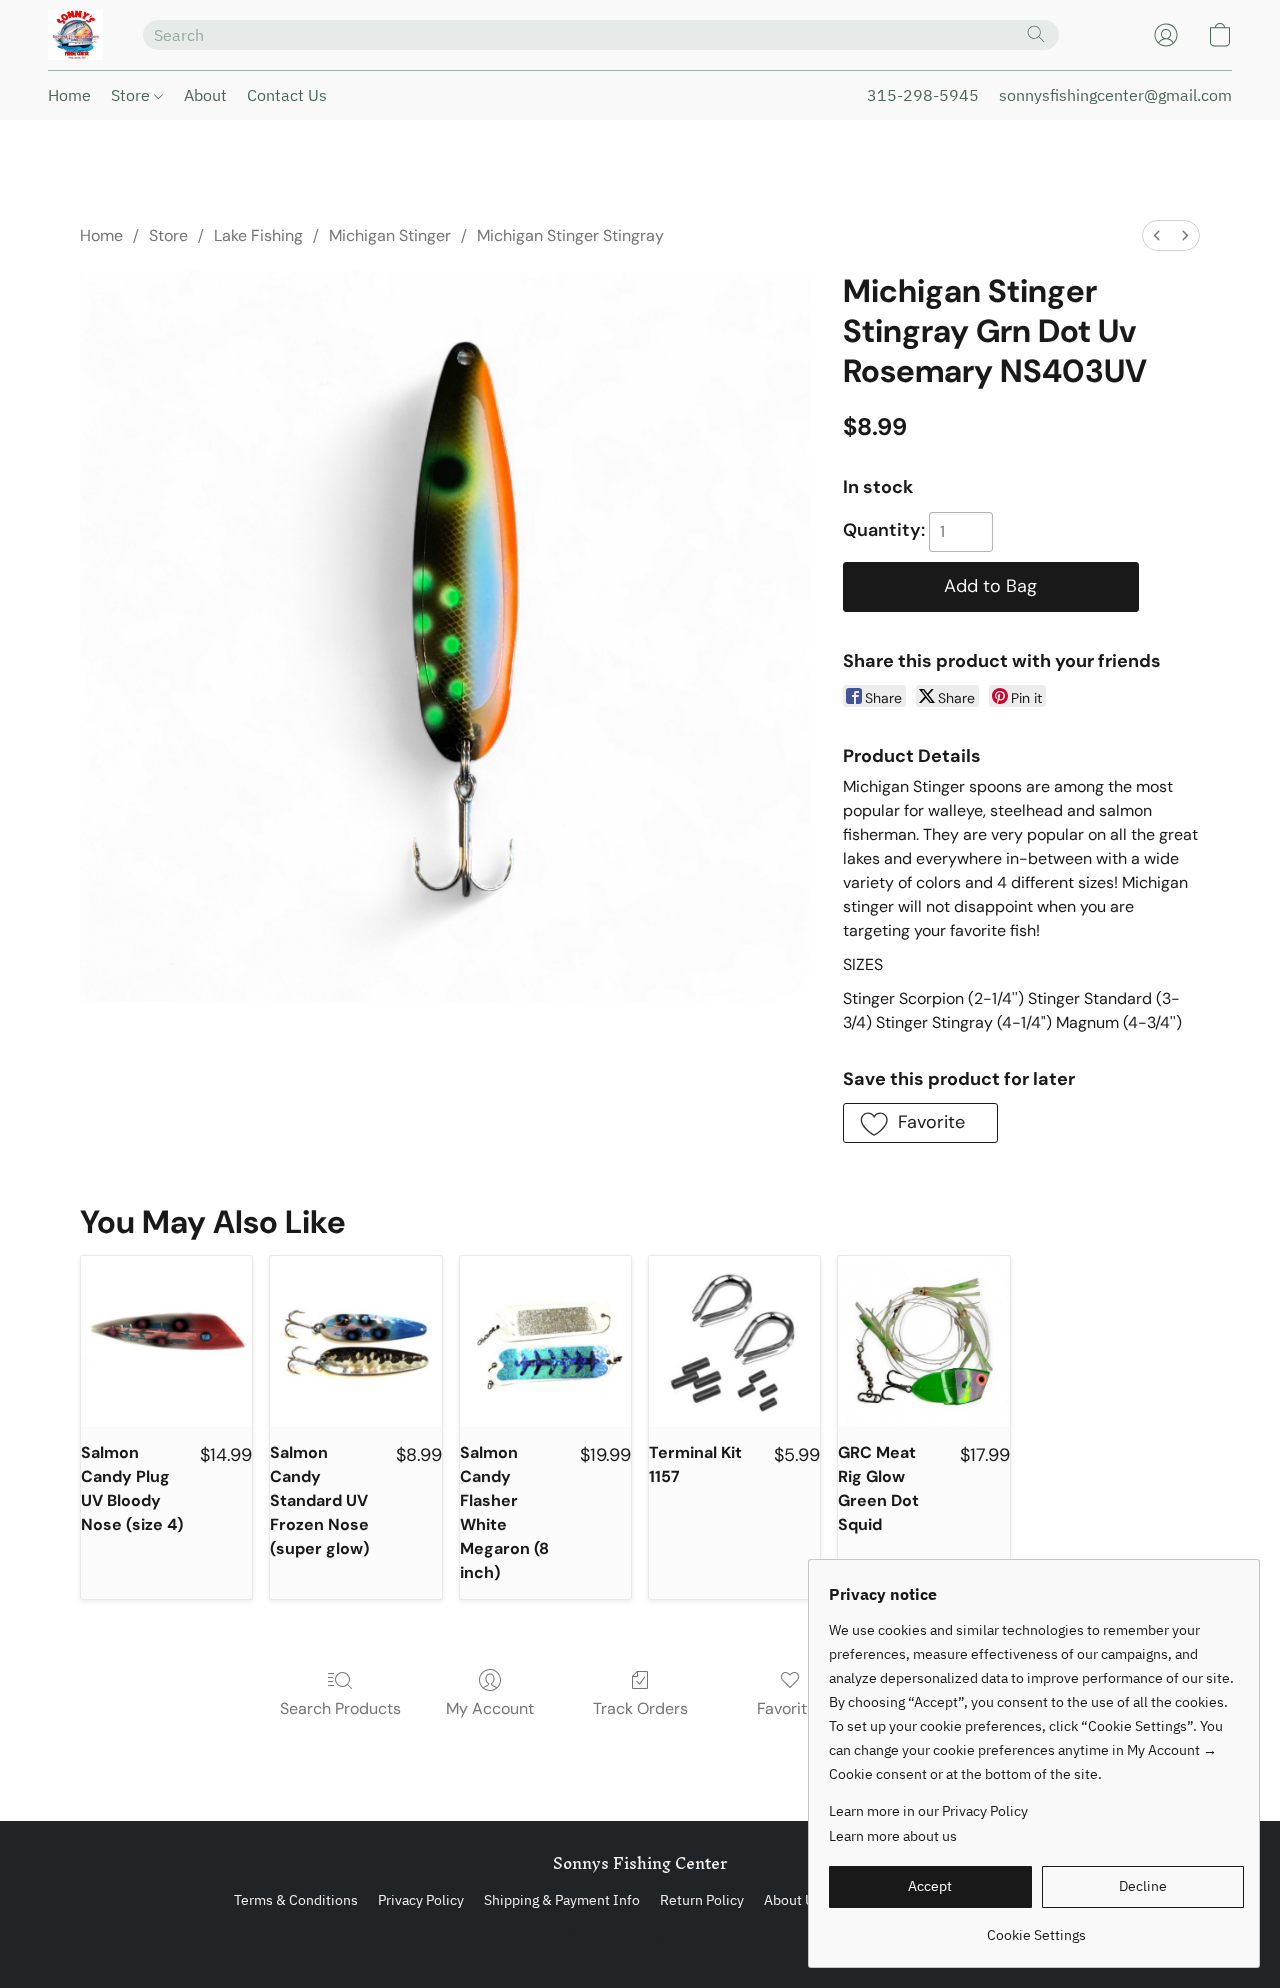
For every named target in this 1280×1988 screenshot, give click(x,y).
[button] (75, 35)
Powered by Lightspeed (640, 1935)
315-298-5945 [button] (923, 95)
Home (69, 95)
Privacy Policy (421, 1900)
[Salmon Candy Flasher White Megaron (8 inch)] (545, 1341)
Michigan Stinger (390, 235)
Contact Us (287, 95)
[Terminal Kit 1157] (734, 1341)
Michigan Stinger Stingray (570, 235)
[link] (1036, 1927)
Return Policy (702, 1900)
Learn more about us (893, 1836)
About (205, 95)
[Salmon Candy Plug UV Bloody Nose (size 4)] (166, 1341)
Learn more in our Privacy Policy (928, 1811)
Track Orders (640, 1708)
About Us (792, 1900)
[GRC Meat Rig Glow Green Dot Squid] (923, 1341)
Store (132, 95)
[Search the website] (1036, 34)
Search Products (340, 1708)
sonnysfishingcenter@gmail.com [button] (1115, 95)
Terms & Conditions (296, 1900)
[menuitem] (1157, 235)
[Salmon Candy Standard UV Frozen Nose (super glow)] (355, 1341)
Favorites (790, 1708)
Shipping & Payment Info (562, 1900)
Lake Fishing (258, 235)
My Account (490, 1708)
